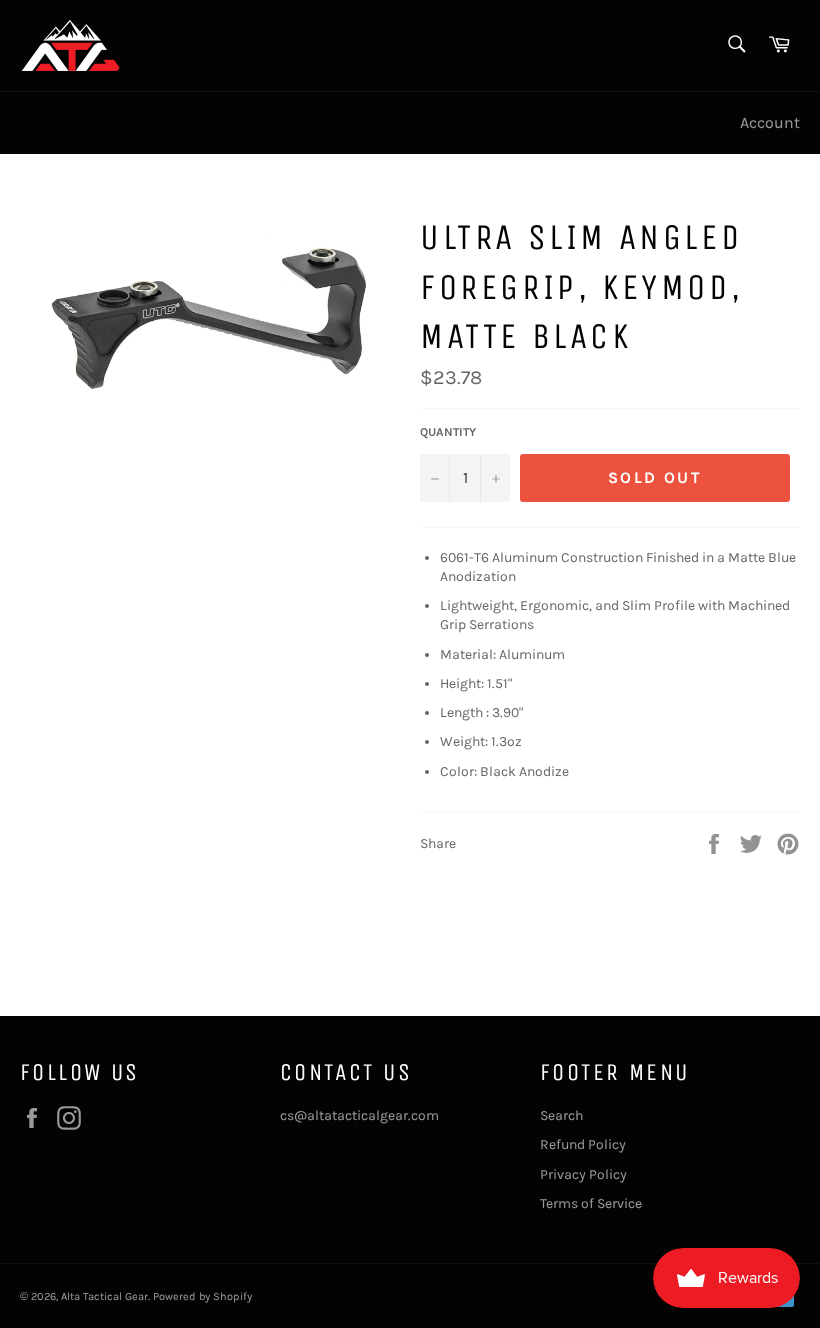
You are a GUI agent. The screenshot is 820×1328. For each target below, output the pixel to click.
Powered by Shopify (202, 1296)
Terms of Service (591, 1203)
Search (561, 1115)
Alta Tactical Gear (104, 1296)
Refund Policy (583, 1144)
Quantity (448, 432)
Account (770, 122)
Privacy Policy (583, 1174)
